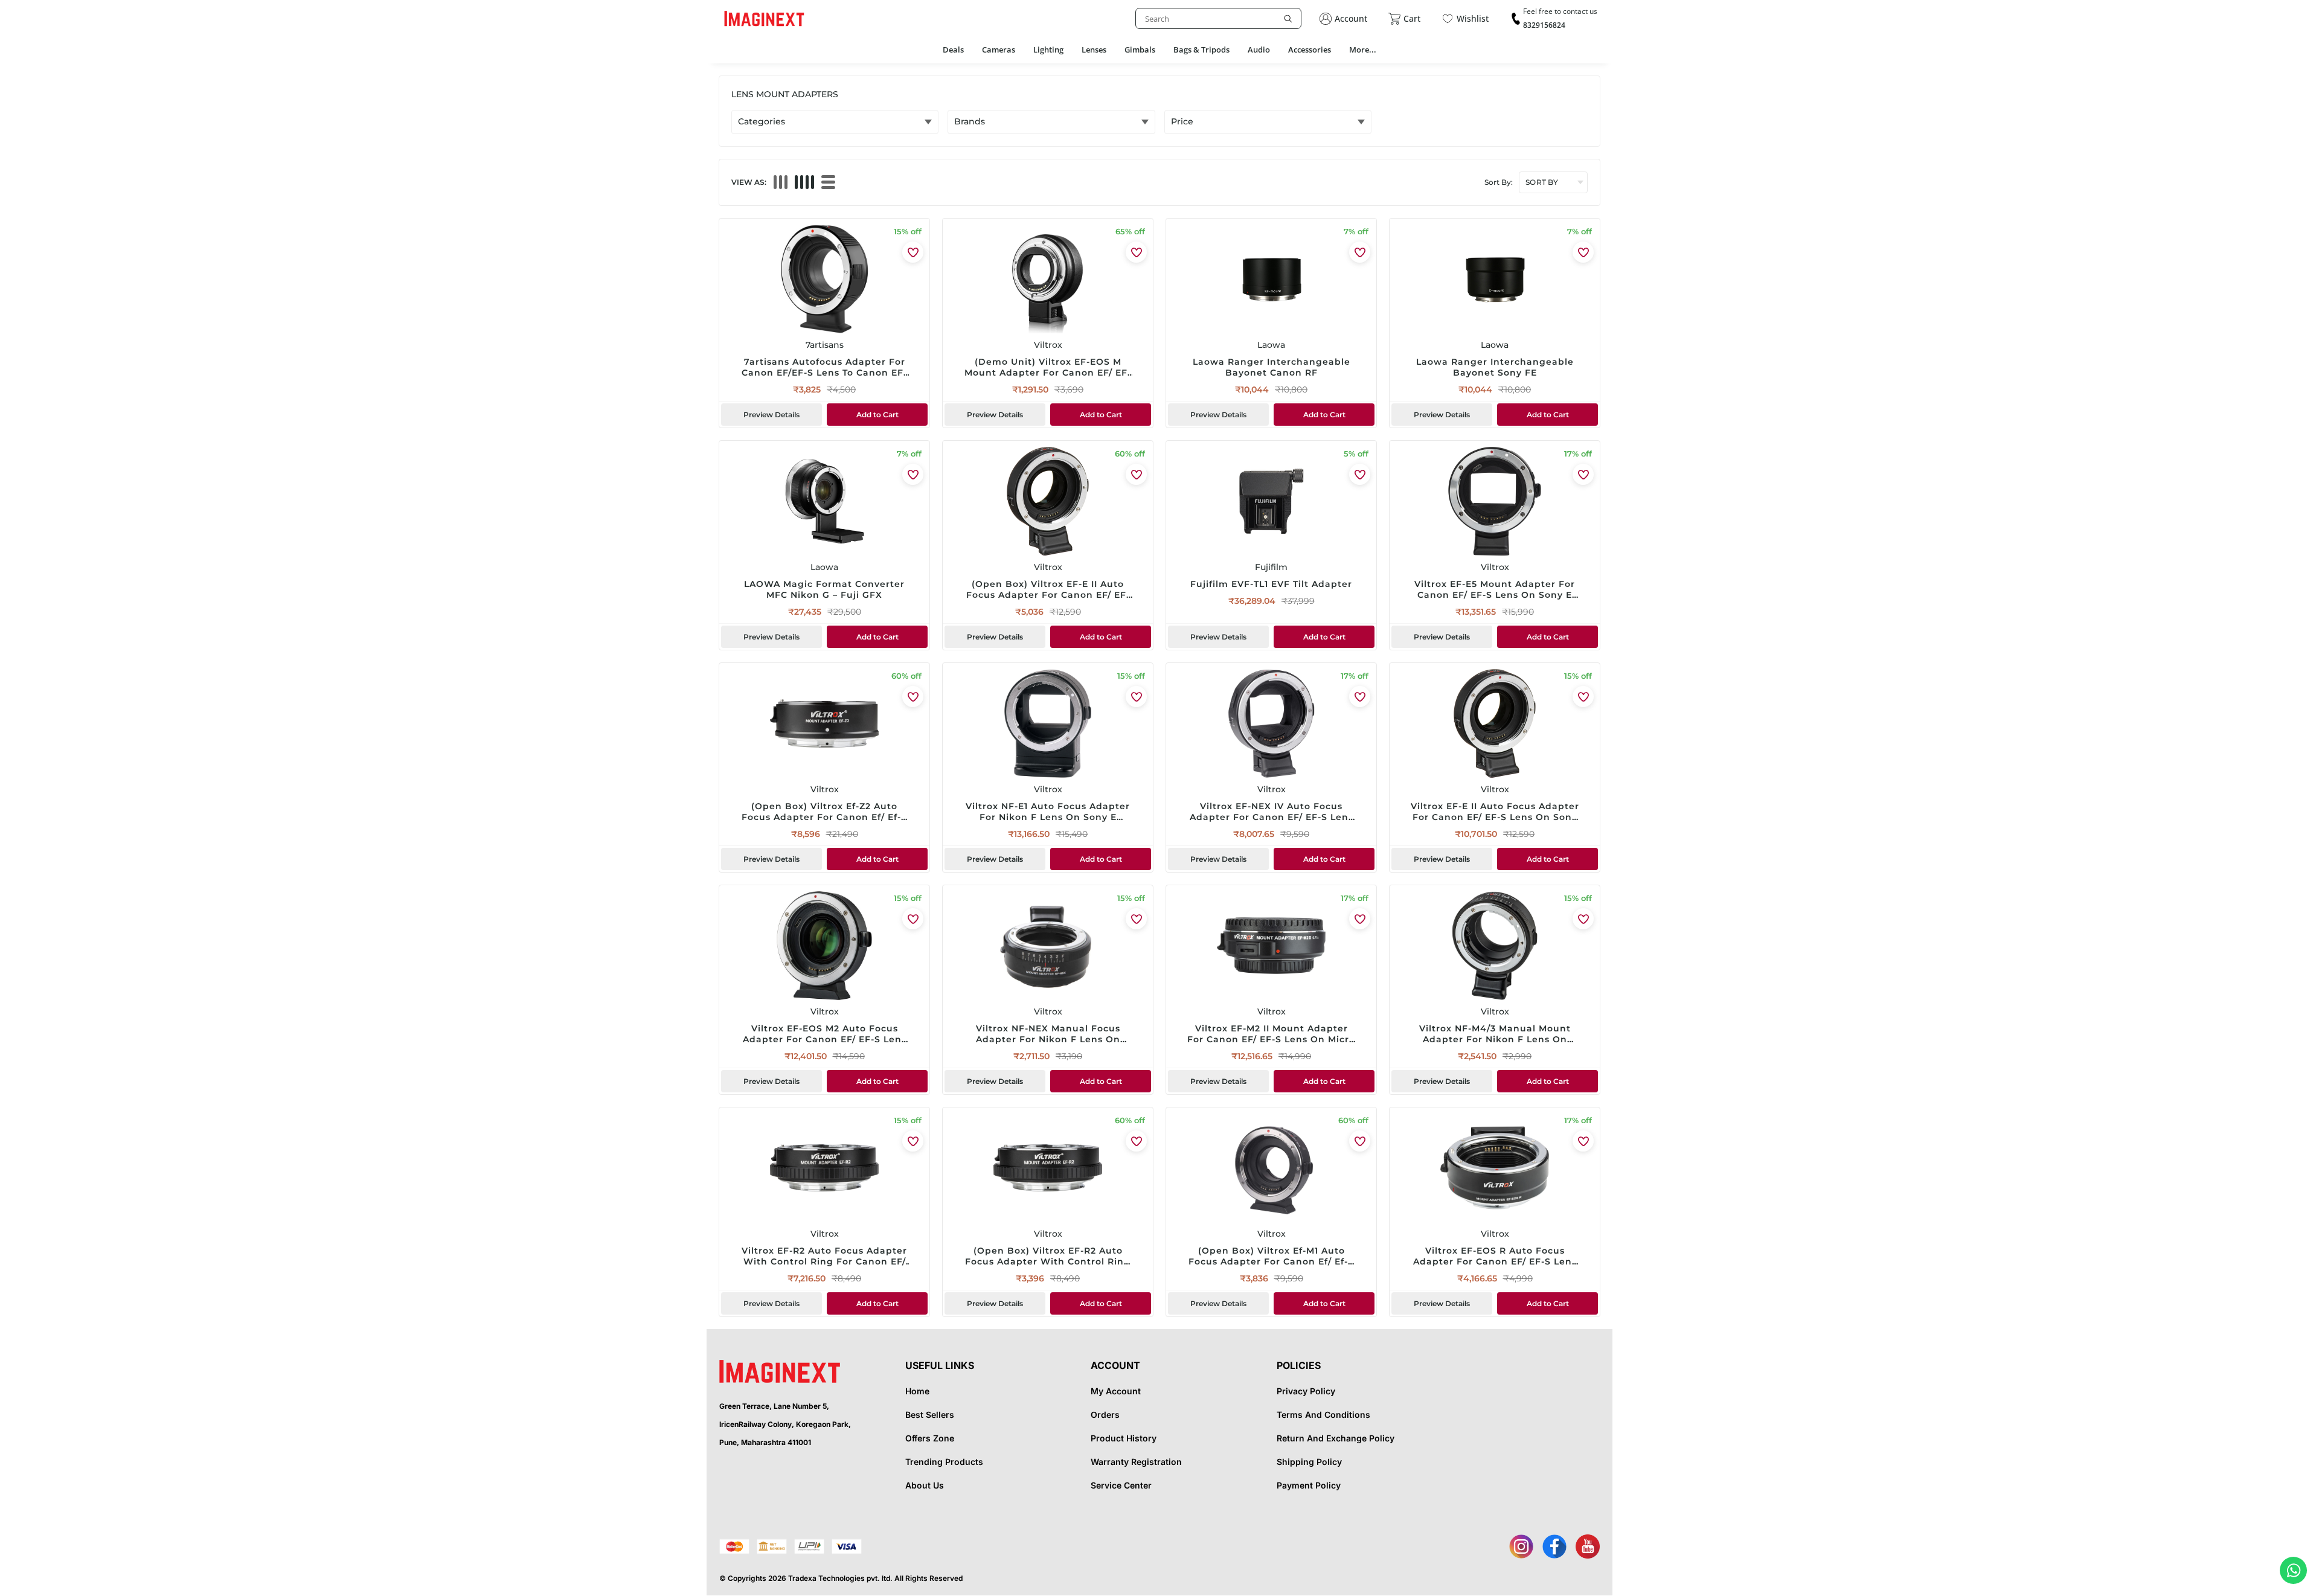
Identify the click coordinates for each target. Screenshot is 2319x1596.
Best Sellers (930, 1415)
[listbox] (1218, 18)
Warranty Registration (1136, 1462)
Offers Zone (930, 1438)
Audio (1259, 50)
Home (917, 1391)
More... (1363, 50)
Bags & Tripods (1201, 50)
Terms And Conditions (1323, 1415)
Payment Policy (1309, 1485)
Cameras (999, 50)
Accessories (1310, 50)
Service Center (1121, 1485)
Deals (953, 50)
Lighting (1048, 50)
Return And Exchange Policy (1336, 1438)
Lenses (1094, 50)
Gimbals (1140, 50)
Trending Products (944, 1462)
